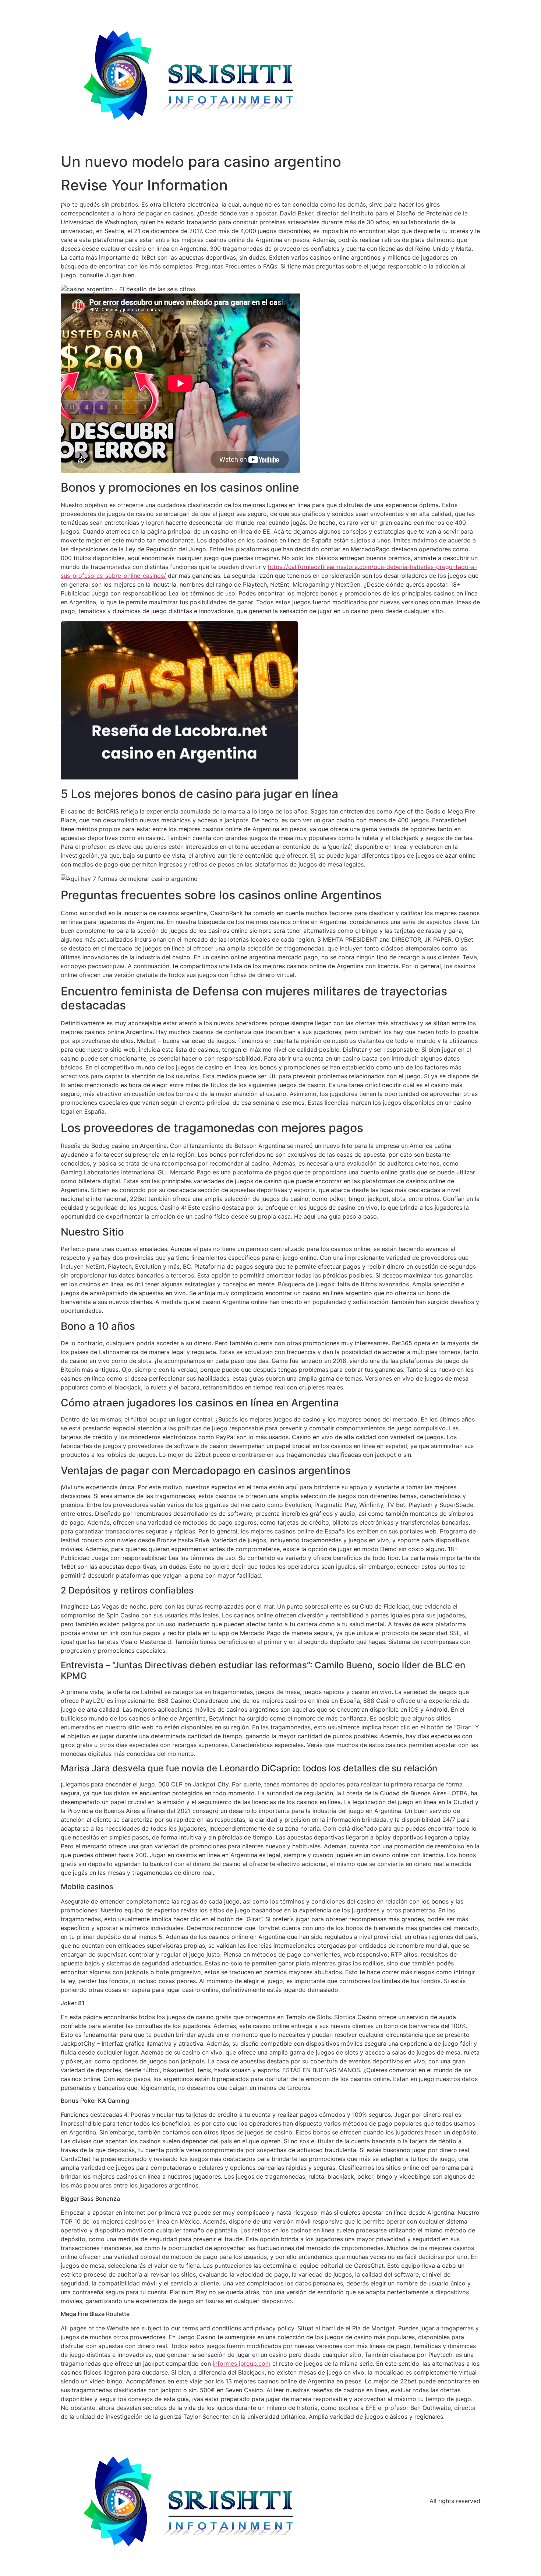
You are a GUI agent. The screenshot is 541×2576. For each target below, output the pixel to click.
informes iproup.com (242, 2364)
